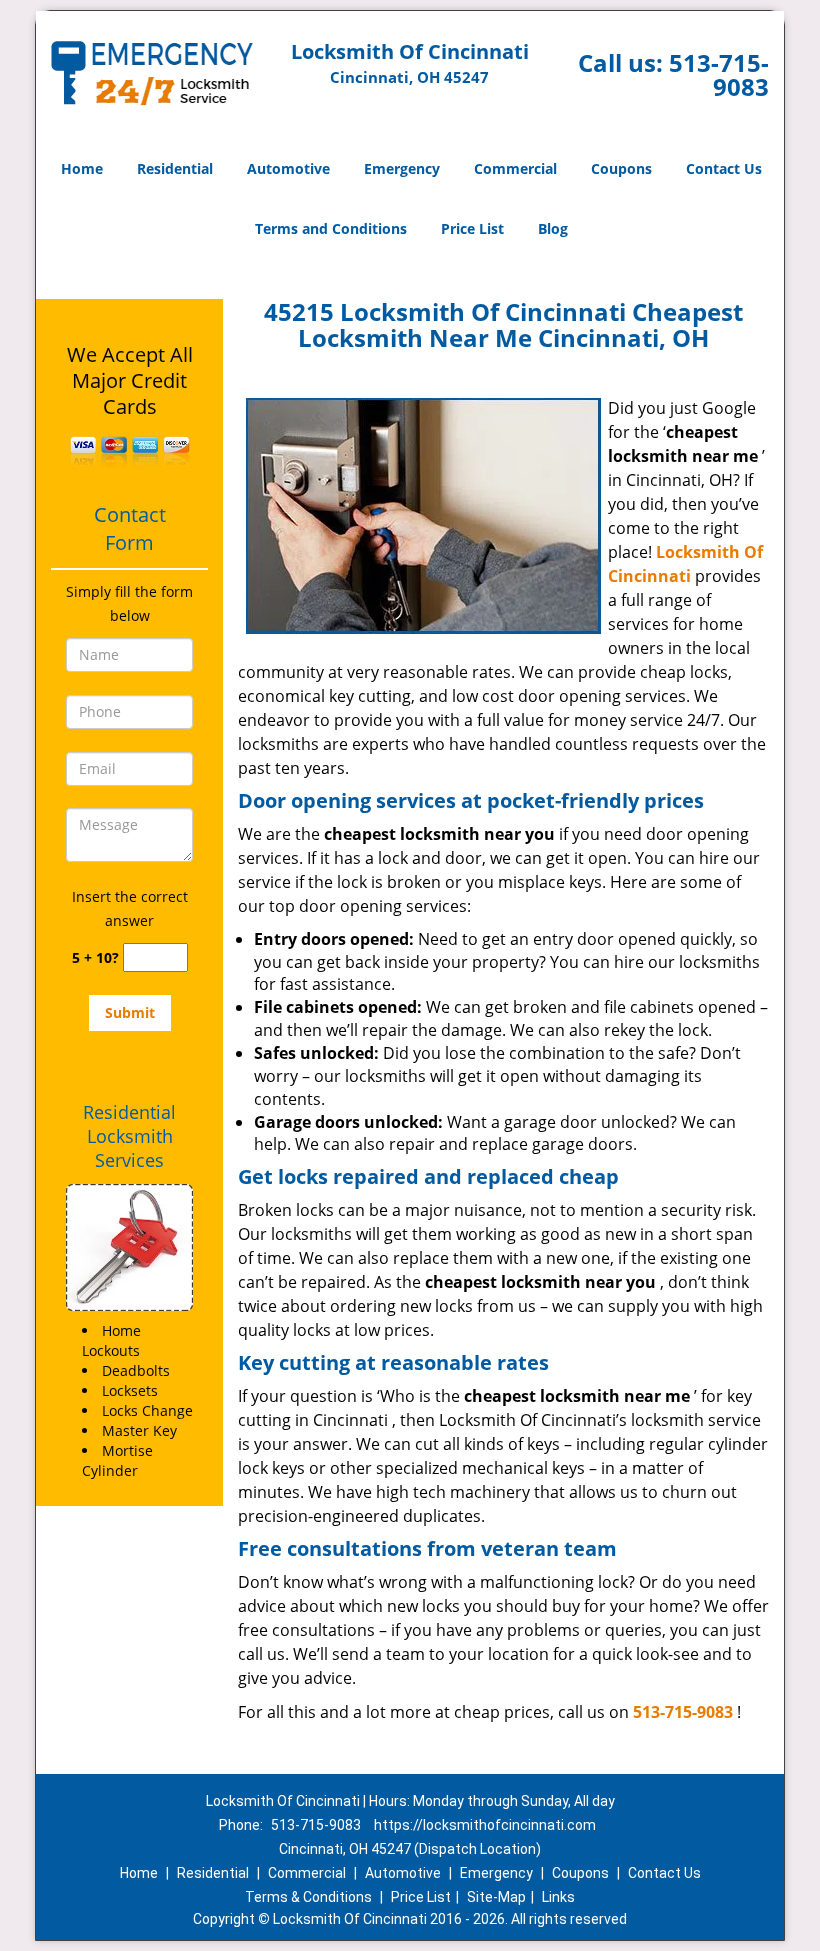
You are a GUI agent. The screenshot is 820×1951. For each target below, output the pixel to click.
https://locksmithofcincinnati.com (485, 1825)
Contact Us (724, 168)
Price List (472, 228)
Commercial (515, 168)
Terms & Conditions (308, 1897)
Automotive (288, 168)
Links (558, 1897)
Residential (175, 168)
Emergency (402, 168)
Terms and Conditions (331, 228)
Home (82, 168)
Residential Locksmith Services (129, 1136)
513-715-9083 (719, 74)
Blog (553, 228)
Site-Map (496, 1897)
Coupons (621, 168)
